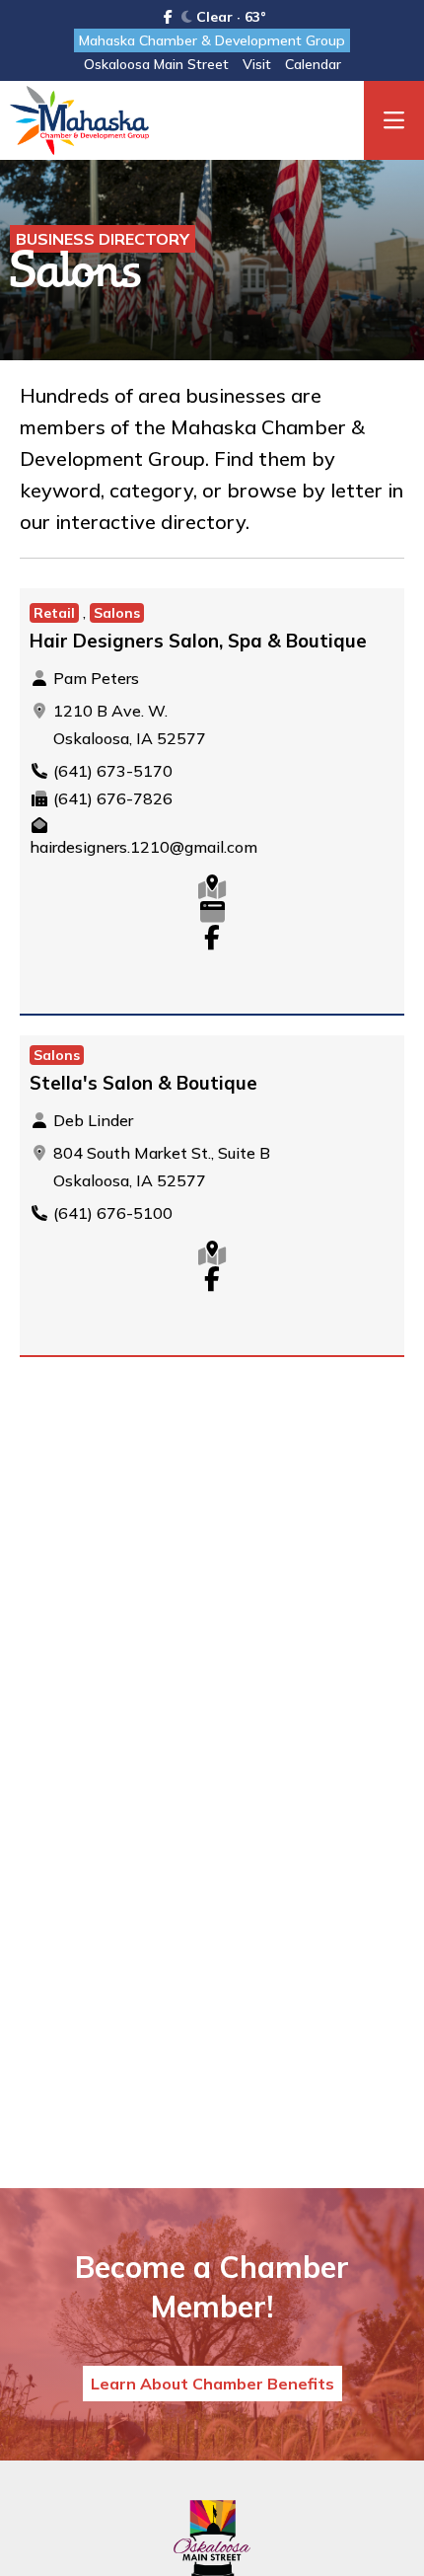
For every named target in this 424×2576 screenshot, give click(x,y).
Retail (54, 613)
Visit (257, 64)
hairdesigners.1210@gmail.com (143, 847)
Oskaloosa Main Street (156, 64)
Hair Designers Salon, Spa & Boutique (198, 641)
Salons (117, 613)
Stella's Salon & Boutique (143, 1083)
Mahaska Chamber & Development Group (212, 40)
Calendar (313, 64)
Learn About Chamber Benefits (212, 2384)
